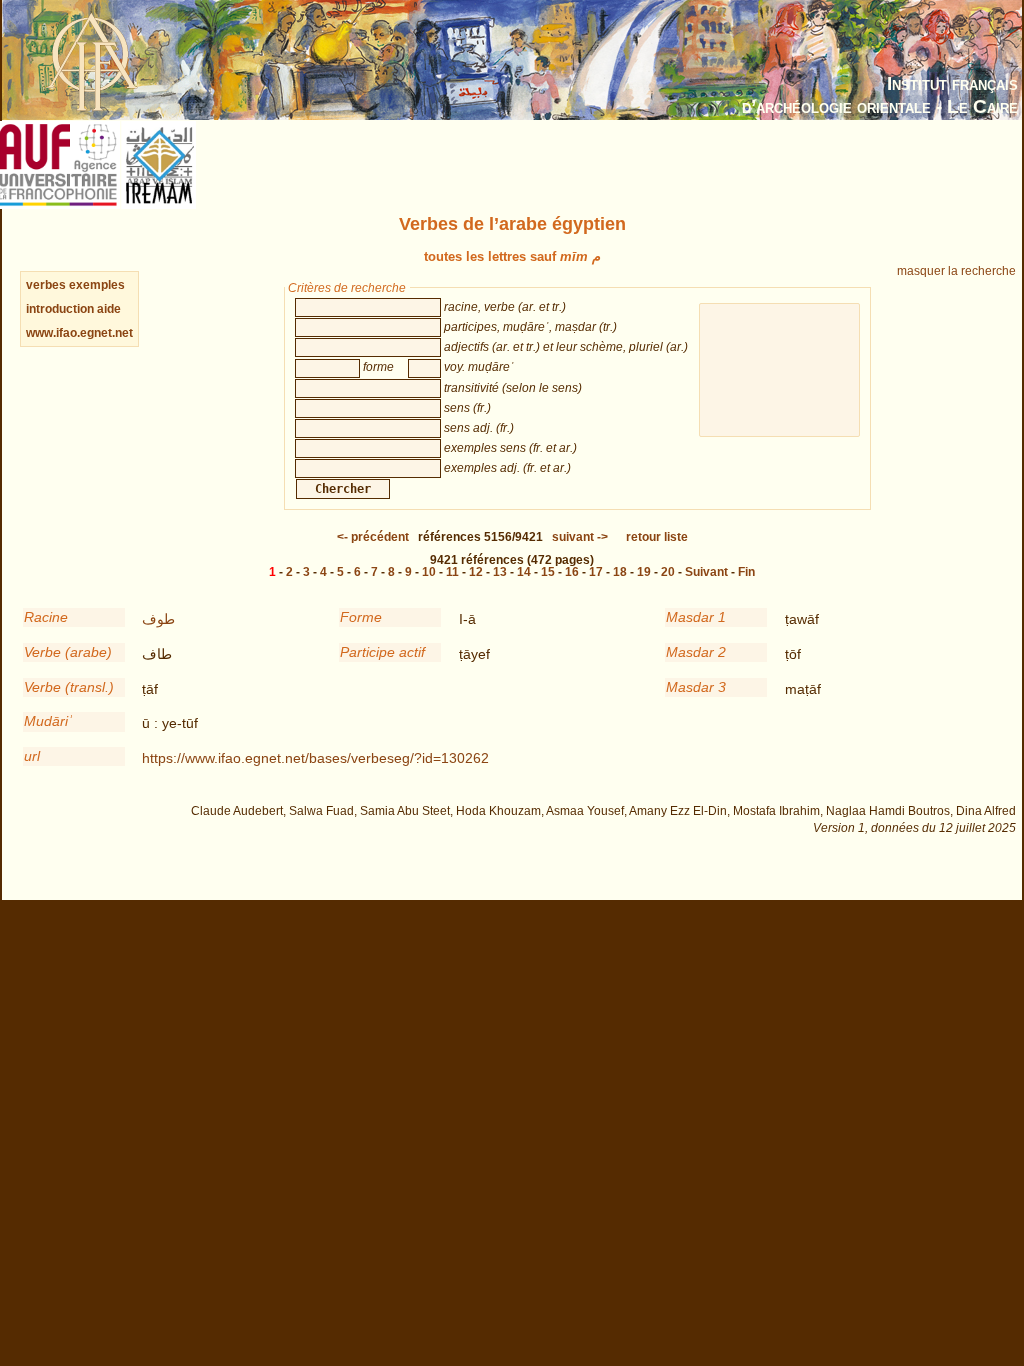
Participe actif (382, 652)
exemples (97, 285)
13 (500, 572)
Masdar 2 (696, 652)
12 (476, 572)
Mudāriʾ (48, 721)
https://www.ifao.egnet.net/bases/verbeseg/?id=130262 (315, 758)
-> (580, 537)
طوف (158, 619)
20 (668, 572)
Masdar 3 (696, 687)
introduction (61, 309)
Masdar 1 (696, 617)
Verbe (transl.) (69, 687)
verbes (46, 285)
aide (109, 309)
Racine (46, 617)
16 (572, 572)
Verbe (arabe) (68, 652)
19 (644, 572)
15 (548, 572)
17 (596, 572)
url (32, 756)
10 (429, 572)
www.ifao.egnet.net (79, 333)
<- (373, 537)
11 (452, 572)
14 (524, 572)
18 (620, 572)
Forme (361, 617)
